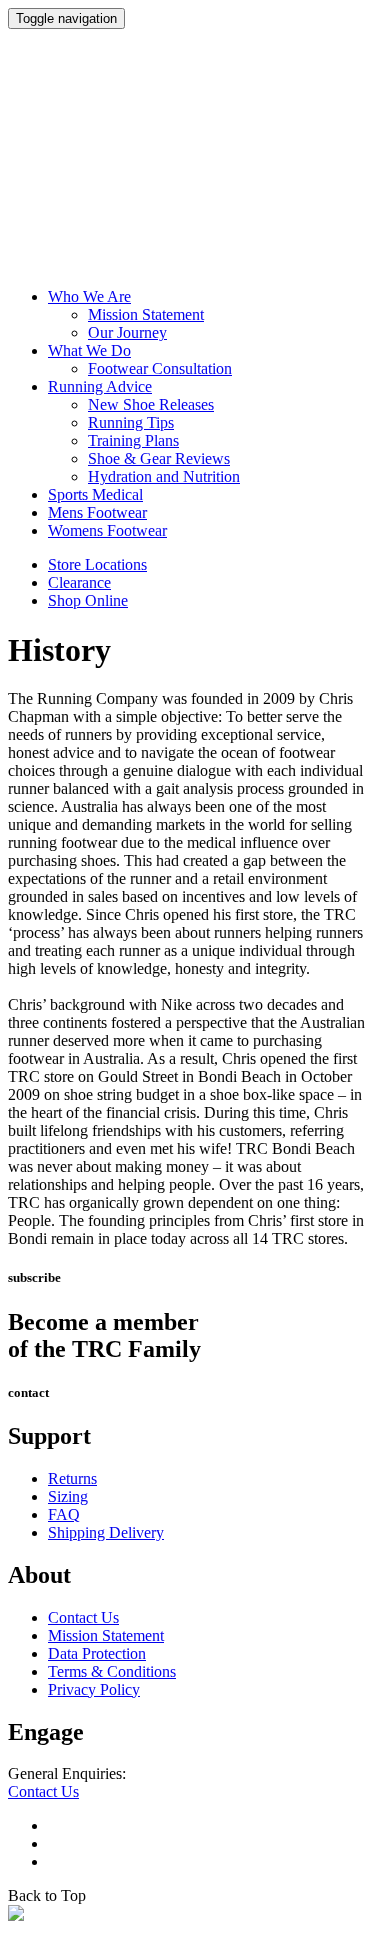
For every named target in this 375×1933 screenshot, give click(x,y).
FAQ (64, 1514)
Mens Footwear (97, 512)
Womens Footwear (107, 530)
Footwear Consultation (160, 368)
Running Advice (100, 386)
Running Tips (131, 422)
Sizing (68, 1496)
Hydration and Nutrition (164, 476)
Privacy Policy (94, 1689)
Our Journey (127, 332)
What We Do (89, 350)
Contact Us (83, 1617)
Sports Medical (95, 494)
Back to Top (47, 1895)
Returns (72, 1478)
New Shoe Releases (151, 404)
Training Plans (133, 440)
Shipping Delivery (106, 1532)
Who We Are (89, 296)
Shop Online (88, 600)
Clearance (79, 582)
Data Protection (97, 1653)
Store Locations (97, 564)
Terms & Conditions (112, 1671)
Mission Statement (146, 314)
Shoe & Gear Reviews (159, 458)
